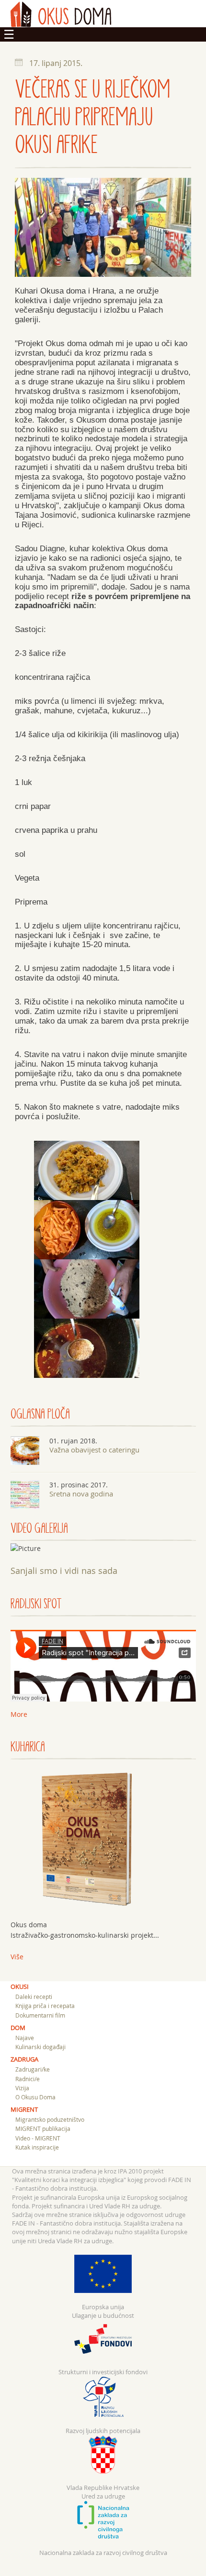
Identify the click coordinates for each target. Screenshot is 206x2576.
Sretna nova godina (81, 1494)
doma (61, 14)
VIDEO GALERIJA (39, 1528)
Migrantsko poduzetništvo (50, 2119)
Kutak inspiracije (37, 2147)
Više (17, 1957)
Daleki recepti (34, 1997)
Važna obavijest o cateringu (94, 1450)
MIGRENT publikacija (43, 2128)
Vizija (22, 2088)
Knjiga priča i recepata (45, 2006)
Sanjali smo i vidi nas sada (64, 1571)
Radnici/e (28, 2079)
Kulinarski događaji (40, 2047)
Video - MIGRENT (38, 2138)
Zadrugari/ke (33, 2069)
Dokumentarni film (40, 2015)
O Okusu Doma (35, 2097)
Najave (25, 2038)
